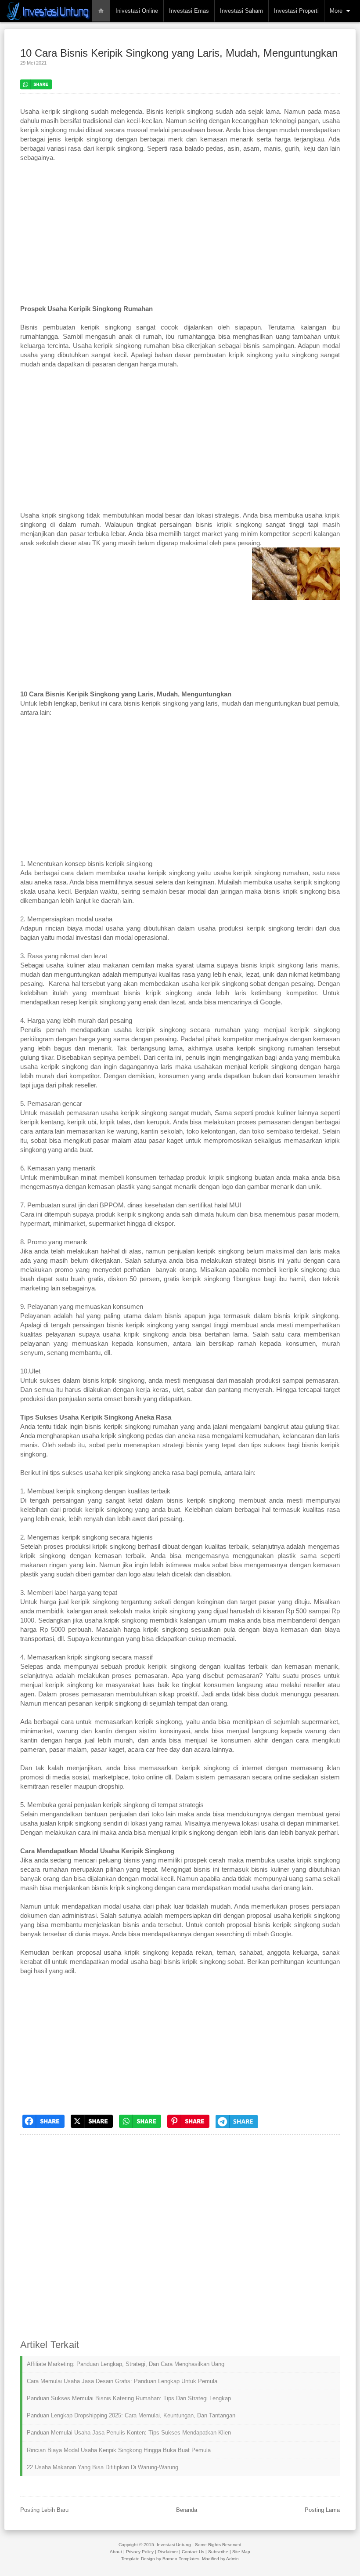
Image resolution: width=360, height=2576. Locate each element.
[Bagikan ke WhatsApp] (140, 2130)
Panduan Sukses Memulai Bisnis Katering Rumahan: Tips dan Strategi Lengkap (129, 2398)
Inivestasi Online (137, 11)
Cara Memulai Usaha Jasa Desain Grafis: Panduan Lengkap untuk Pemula (122, 2381)
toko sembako (273, 1131)
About (116, 2552)
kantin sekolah (162, 1131)
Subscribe (218, 2552)
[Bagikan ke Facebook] (43, 2130)
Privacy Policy (140, 2552)
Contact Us (193, 2552)
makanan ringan (43, 1565)
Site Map (241, 2552)
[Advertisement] (180, 238)
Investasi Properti (296, 11)
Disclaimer (168, 2552)
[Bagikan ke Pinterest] (188, 2130)
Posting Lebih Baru (44, 2510)
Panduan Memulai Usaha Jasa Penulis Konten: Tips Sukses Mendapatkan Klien (129, 2433)
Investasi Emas (189, 11)
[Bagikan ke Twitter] (92, 2130)
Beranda (187, 2510)
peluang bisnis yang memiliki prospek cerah (162, 1860)
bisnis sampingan (269, 346)
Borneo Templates (181, 2559)
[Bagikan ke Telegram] (237, 2130)
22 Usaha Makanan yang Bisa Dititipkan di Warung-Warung (103, 2467)
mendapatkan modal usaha (109, 1962)
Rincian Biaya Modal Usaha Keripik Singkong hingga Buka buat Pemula (119, 2450)
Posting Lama (322, 2510)
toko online (148, 1777)
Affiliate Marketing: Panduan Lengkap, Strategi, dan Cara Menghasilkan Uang (126, 2364)
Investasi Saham (241, 11)
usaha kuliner (66, 965)
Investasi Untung (174, 2545)
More (336, 11)
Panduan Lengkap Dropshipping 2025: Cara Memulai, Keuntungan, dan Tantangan (131, 2415)
